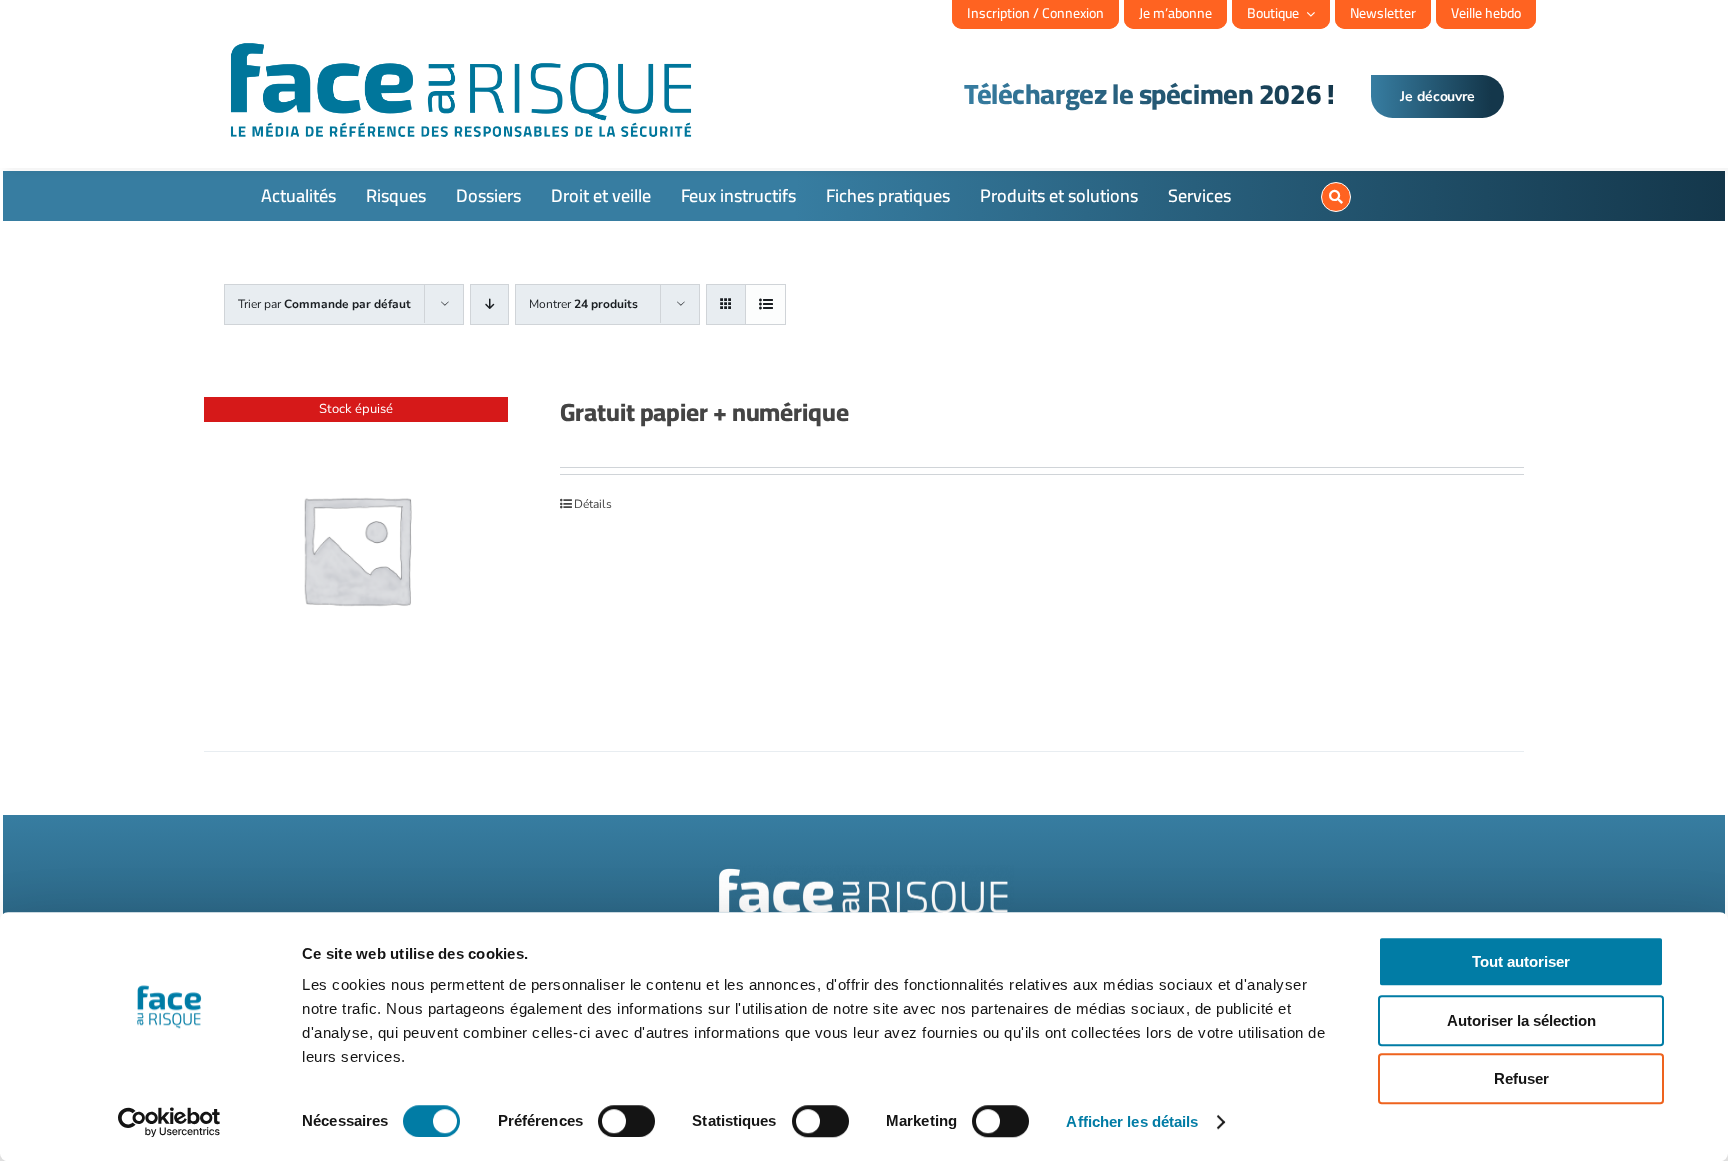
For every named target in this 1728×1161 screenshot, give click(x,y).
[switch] (626, 1121)
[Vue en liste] (765, 304)
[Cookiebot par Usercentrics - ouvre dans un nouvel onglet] (169, 1122)
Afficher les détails (1132, 1121)
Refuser (1521, 1078)
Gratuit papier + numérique (704, 411)
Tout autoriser (1521, 961)
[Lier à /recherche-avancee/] (1336, 197)
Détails (593, 504)
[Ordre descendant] (489, 304)
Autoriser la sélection (1521, 1020)
